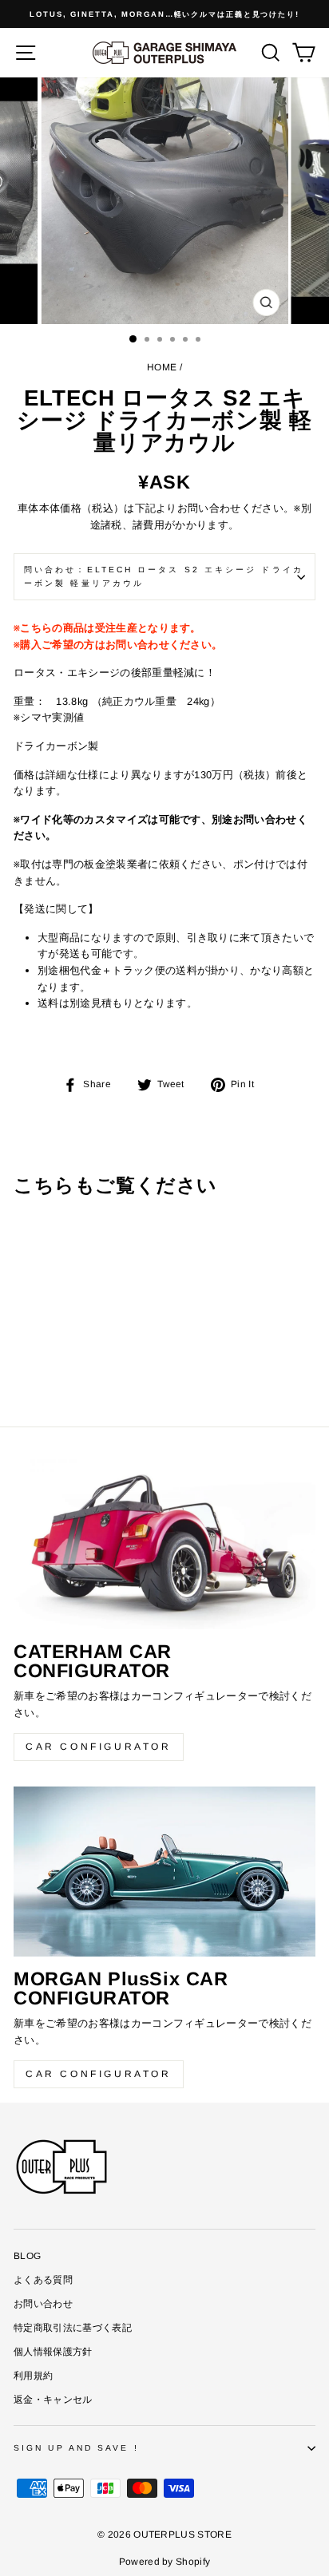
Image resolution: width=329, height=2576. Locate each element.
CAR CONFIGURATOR (99, 1747)
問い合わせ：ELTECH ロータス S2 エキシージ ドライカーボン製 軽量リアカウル (164, 576)
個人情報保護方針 (53, 2352)
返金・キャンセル (53, 2400)
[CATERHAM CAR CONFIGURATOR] (164, 1544)
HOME (162, 367)
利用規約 (33, 2376)
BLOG (27, 2256)
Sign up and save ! (76, 2448)
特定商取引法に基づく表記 (73, 2328)
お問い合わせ (43, 2304)
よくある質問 (43, 2280)
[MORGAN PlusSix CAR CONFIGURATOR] (164, 1872)
